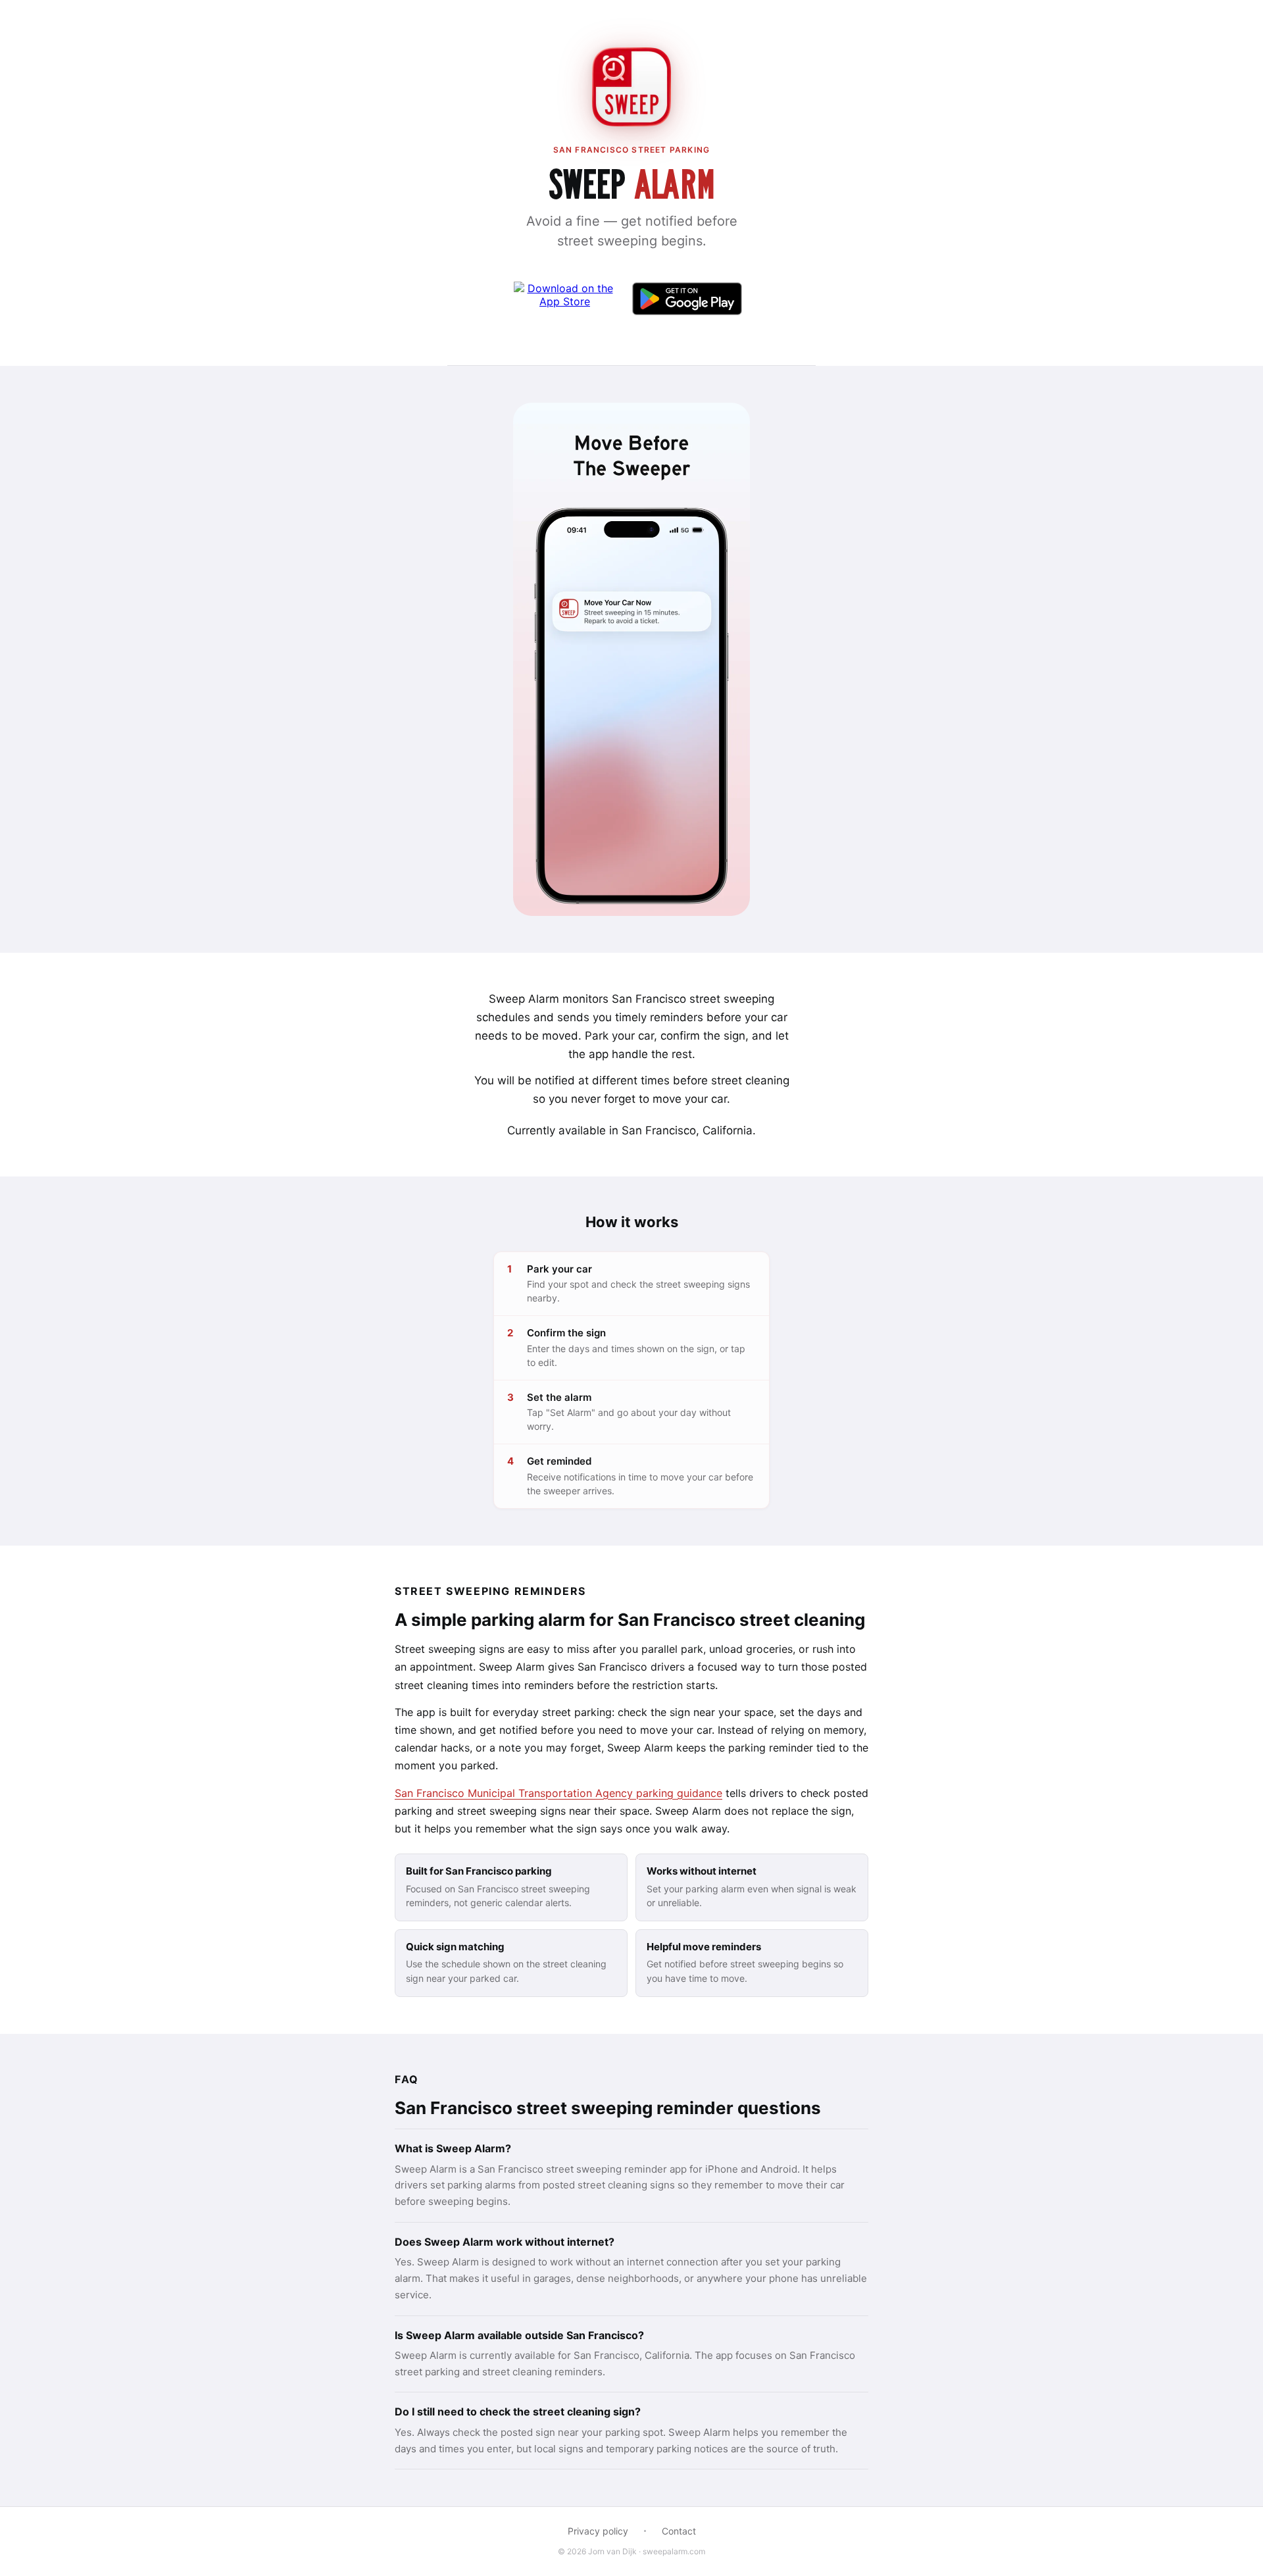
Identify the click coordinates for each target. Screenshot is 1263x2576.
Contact (679, 2531)
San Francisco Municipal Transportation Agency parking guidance (558, 1793)
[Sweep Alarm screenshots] (631, 659)
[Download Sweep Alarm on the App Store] (565, 299)
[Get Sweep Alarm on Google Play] (687, 299)
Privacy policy (598, 2531)
